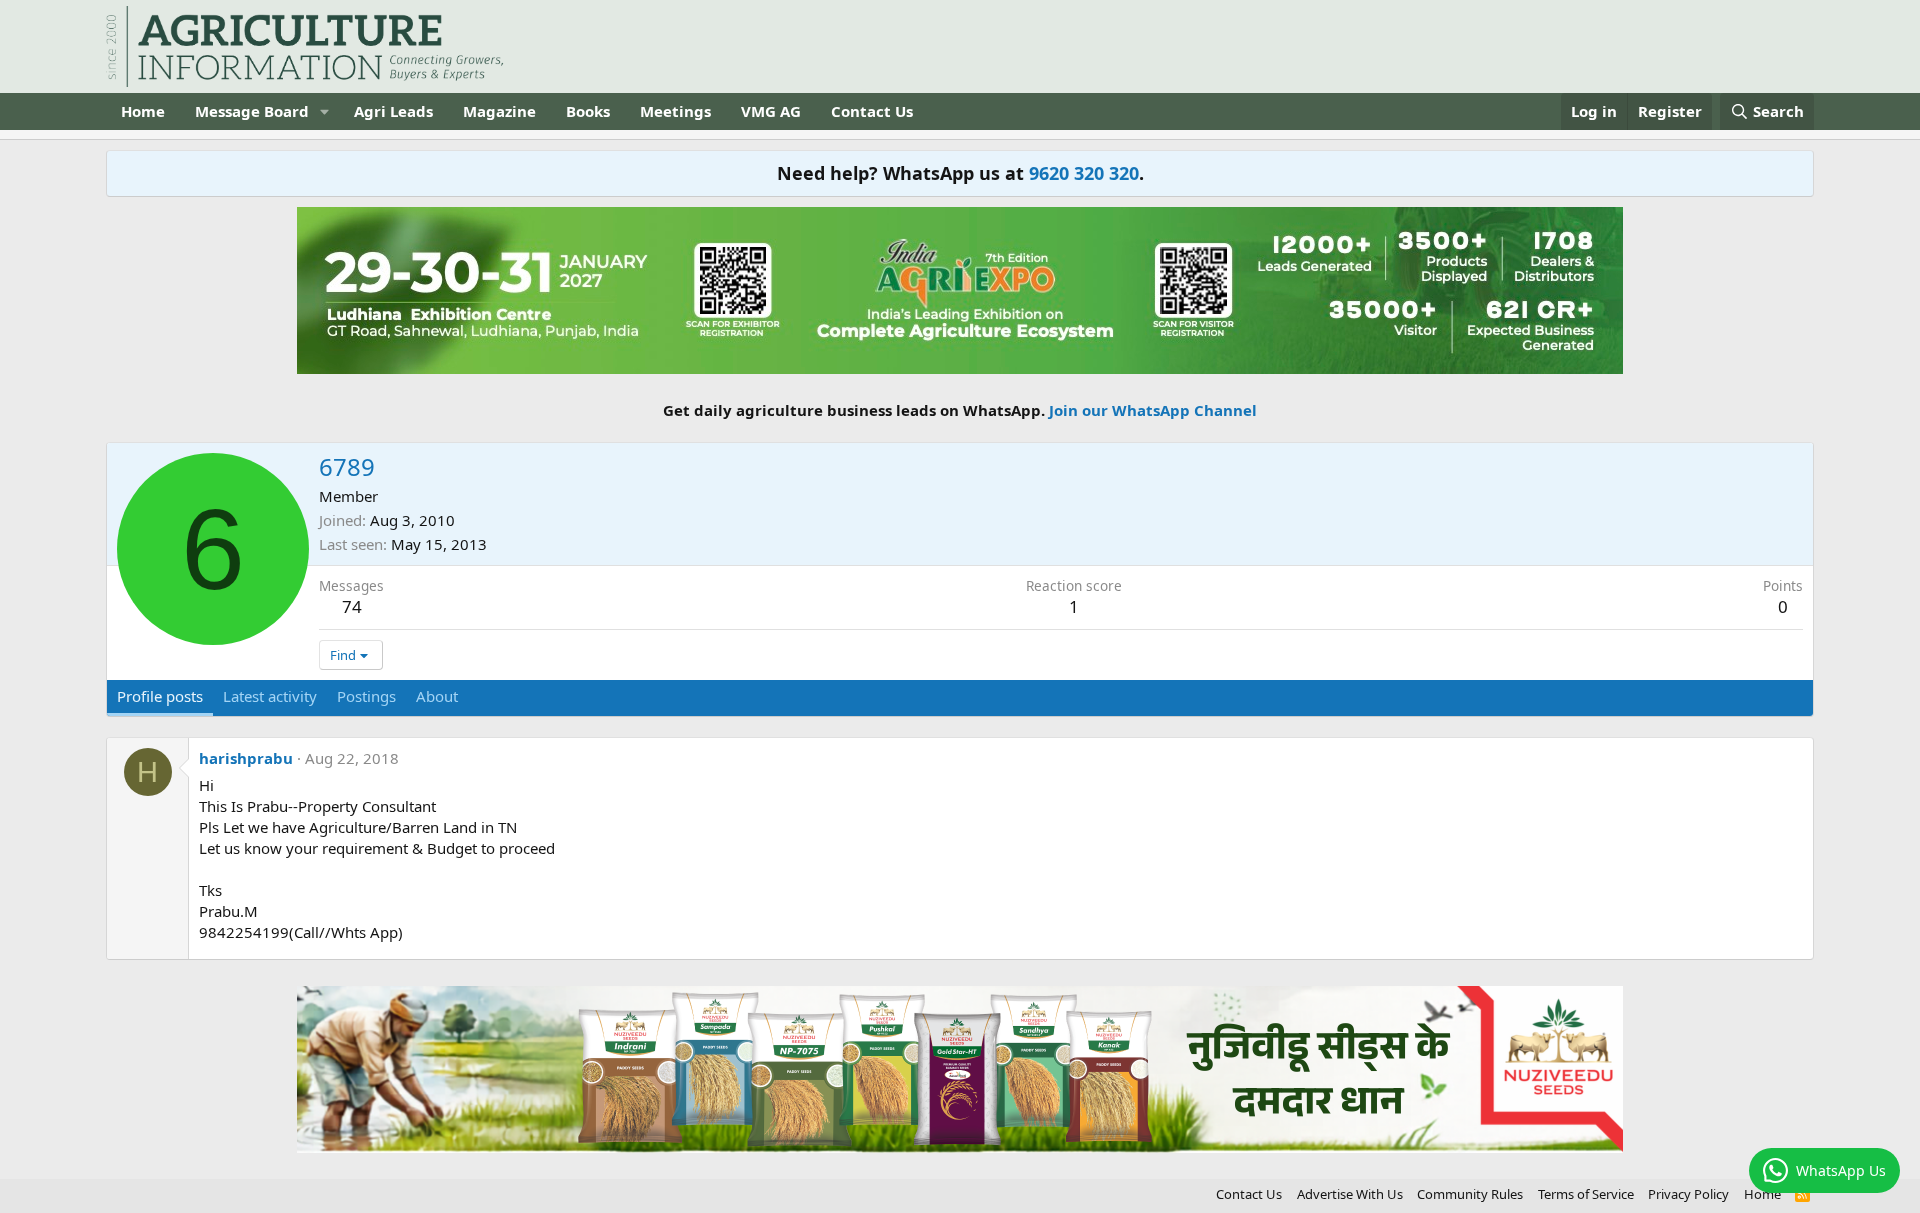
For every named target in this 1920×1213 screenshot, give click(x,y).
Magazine (499, 111)
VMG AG (771, 111)
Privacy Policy (1688, 1194)
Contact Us (872, 111)
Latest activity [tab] (270, 696)
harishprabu (246, 758)
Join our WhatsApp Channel (1153, 410)
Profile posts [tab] (160, 696)
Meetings (675, 111)
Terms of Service (1586, 1194)
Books (588, 111)
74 (352, 606)
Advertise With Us (1350, 1194)
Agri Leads (393, 111)
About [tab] (437, 696)
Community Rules (1470, 1194)
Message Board (252, 111)
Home (143, 111)
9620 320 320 (1084, 173)
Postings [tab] (366, 696)
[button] (325, 111)
